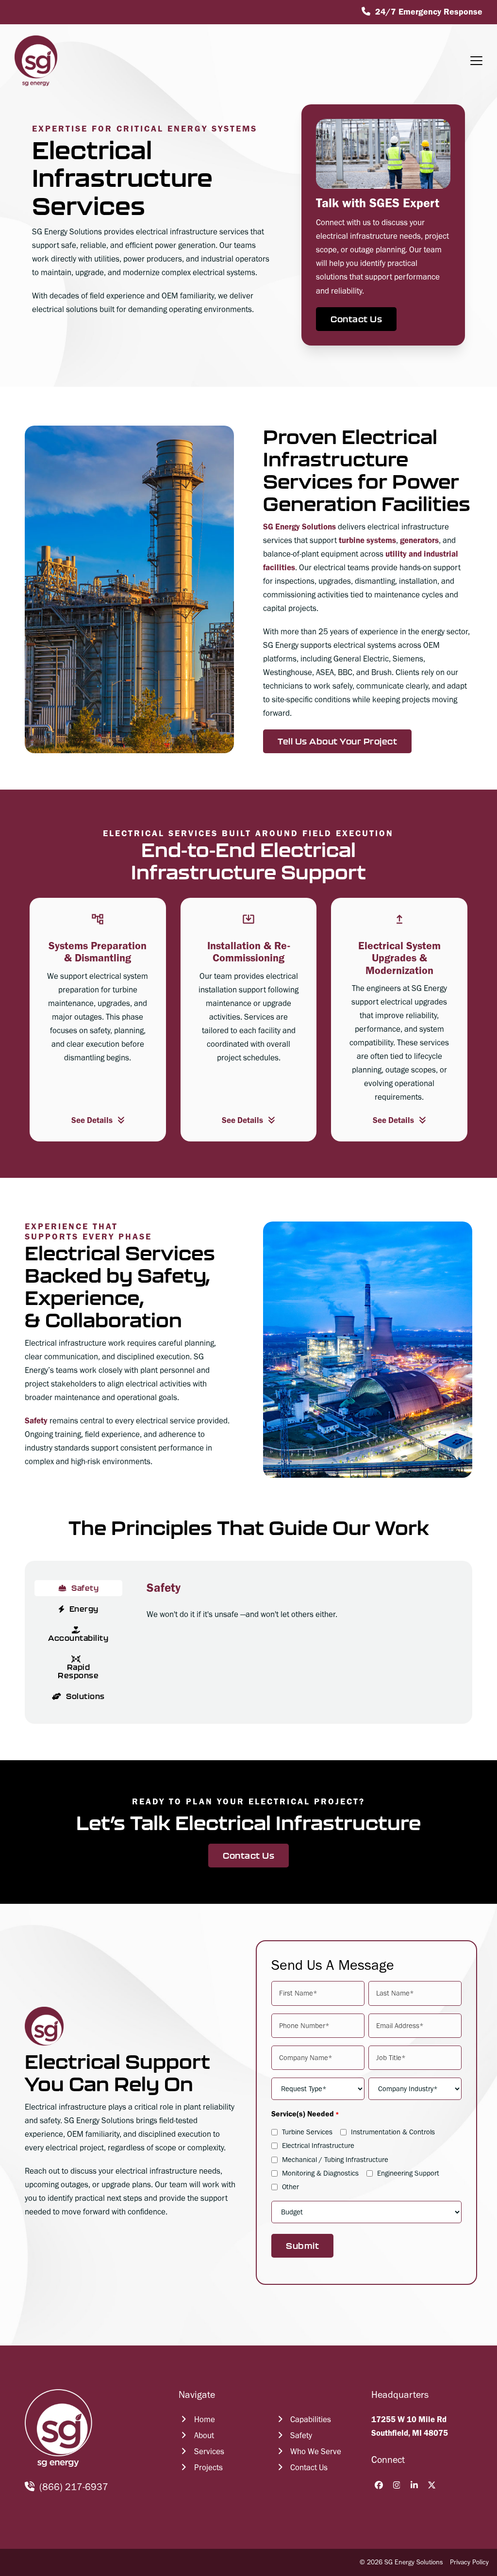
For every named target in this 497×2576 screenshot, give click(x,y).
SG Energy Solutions (299, 527)
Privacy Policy (469, 2562)
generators (419, 540)
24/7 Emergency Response (429, 12)
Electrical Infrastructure (318, 2146)
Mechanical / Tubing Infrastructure (335, 2160)
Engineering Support (408, 2173)
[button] (476, 61)
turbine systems (367, 540)
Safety (36, 1420)
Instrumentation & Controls (393, 2132)
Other (290, 2187)
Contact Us (356, 319)
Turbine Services (307, 2132)
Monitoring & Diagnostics (320, 2173)
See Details (92, 1120)
